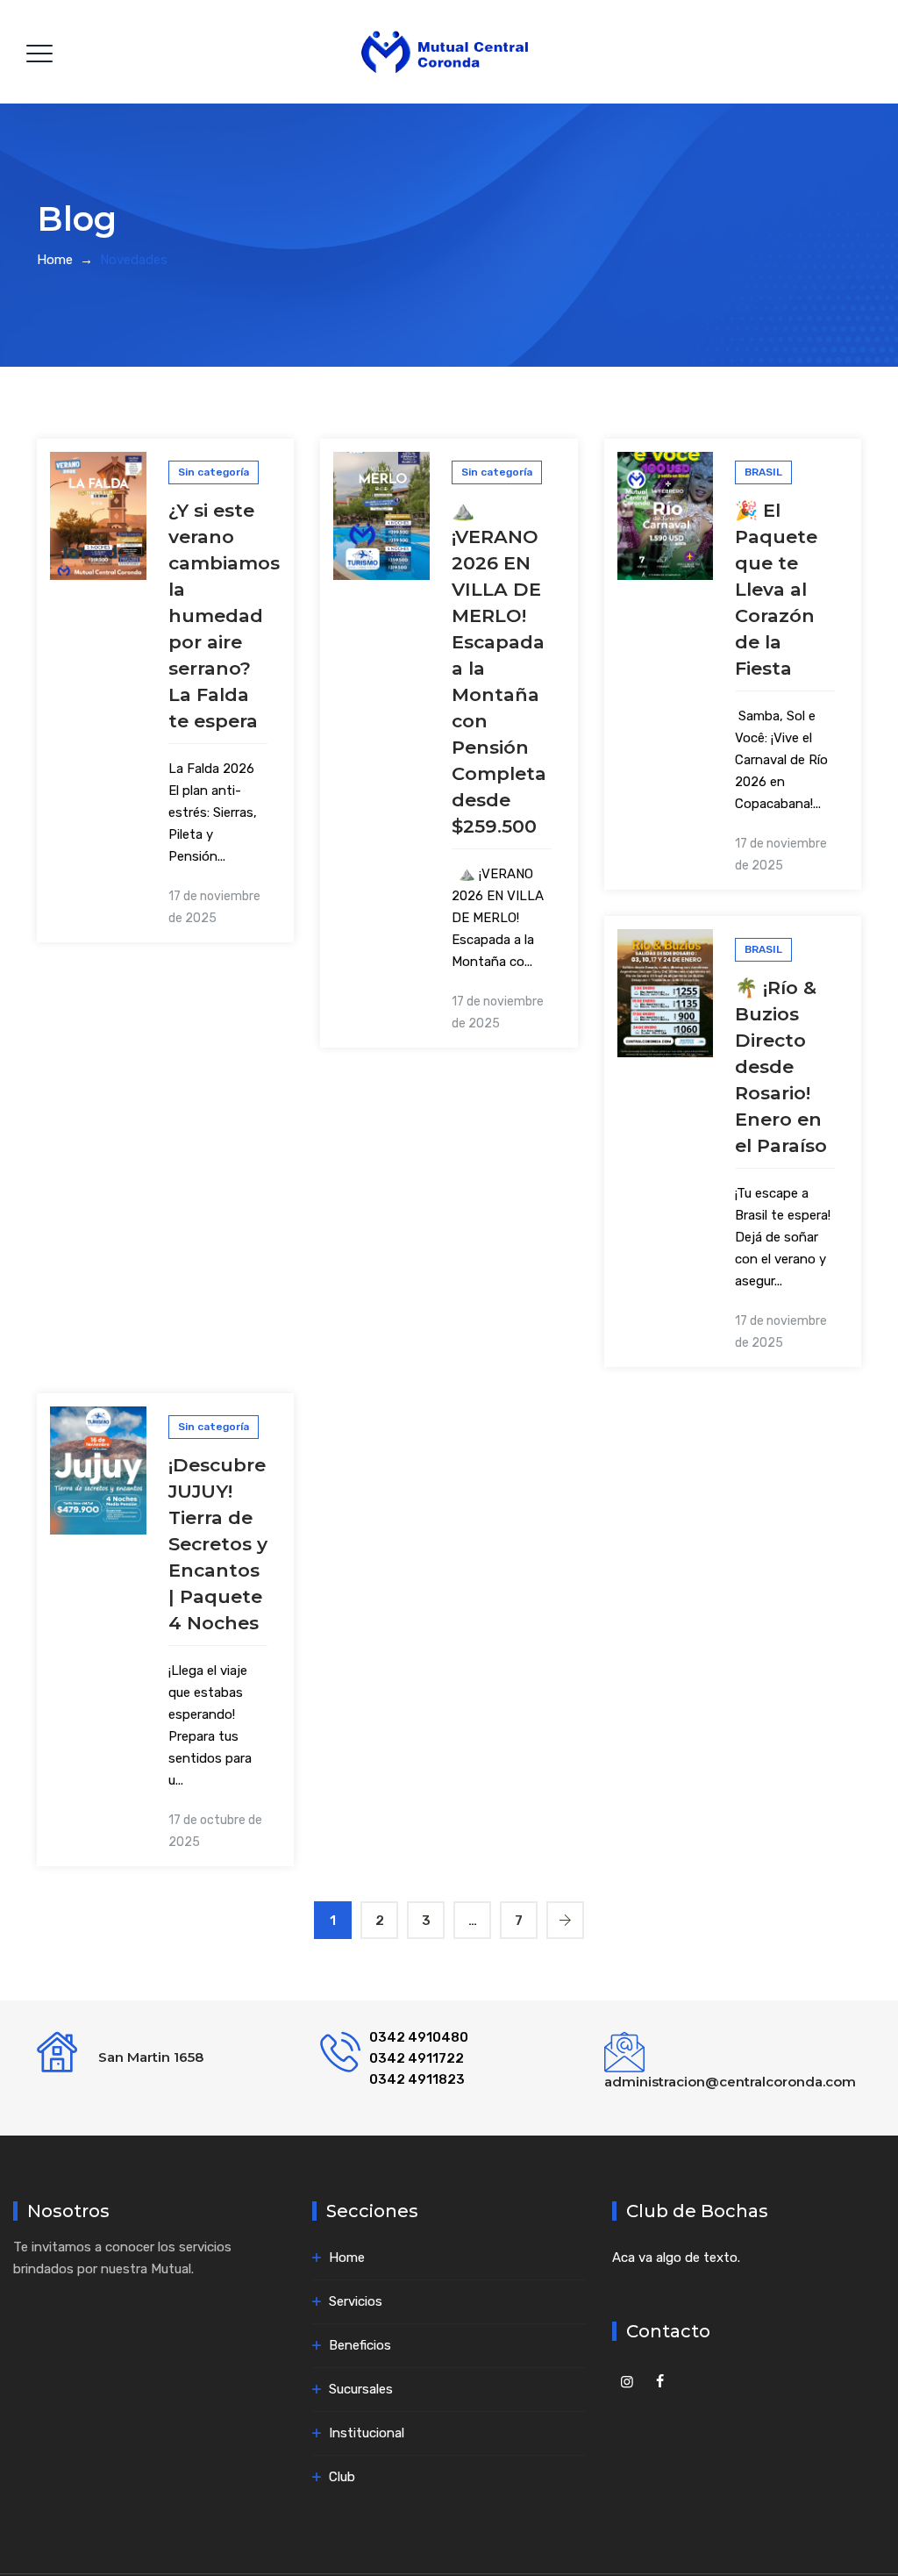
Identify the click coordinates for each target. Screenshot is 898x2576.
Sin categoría (214, 472)
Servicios (356, 2301)
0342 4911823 (417, 2079)
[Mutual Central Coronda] (447, 52)
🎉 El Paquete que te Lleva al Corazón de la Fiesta (776, 589)
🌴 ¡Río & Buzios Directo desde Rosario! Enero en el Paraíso (781, 1066)
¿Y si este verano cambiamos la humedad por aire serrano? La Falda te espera (224, 615)
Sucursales (361, 2389)
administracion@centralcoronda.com (730, 2082)
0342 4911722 (417, 2058)
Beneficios (360, 2345)
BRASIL (763, 472)
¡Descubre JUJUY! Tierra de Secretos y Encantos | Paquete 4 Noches (218, 1544)
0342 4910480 (419, 2037)
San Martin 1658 (151, 2057)
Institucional (367, 2433)
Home (55, 260)
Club (342, 2477)
